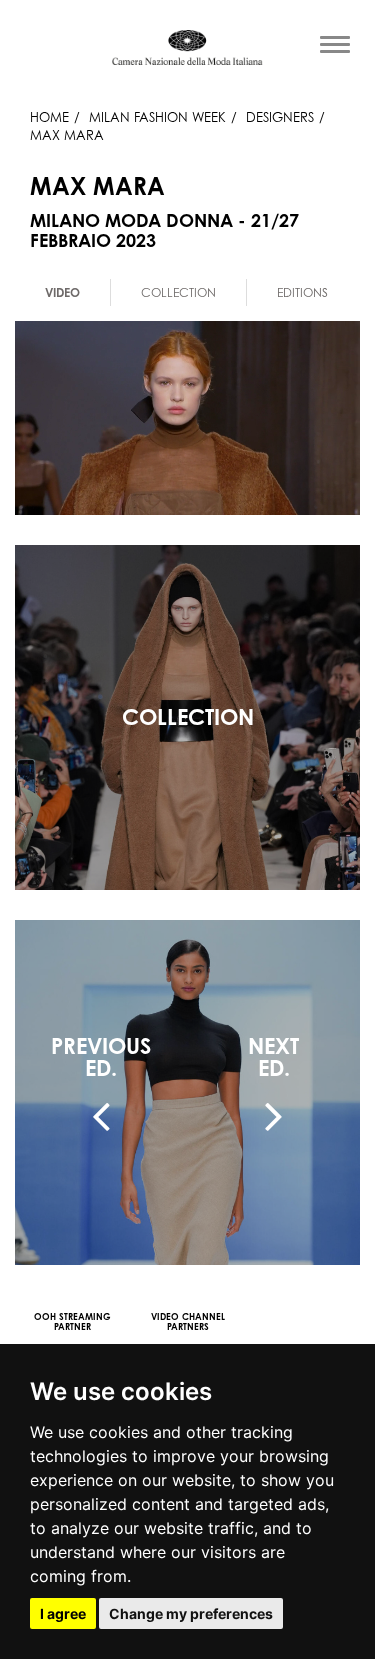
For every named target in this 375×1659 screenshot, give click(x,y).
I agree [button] (63, 1613)
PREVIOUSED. (101, 1057)
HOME (49, 117)
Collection (178, 292)
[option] (63, 292)
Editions (302, 292)
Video (62, 292)
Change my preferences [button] (191, 1613)
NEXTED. (273, 1057)
